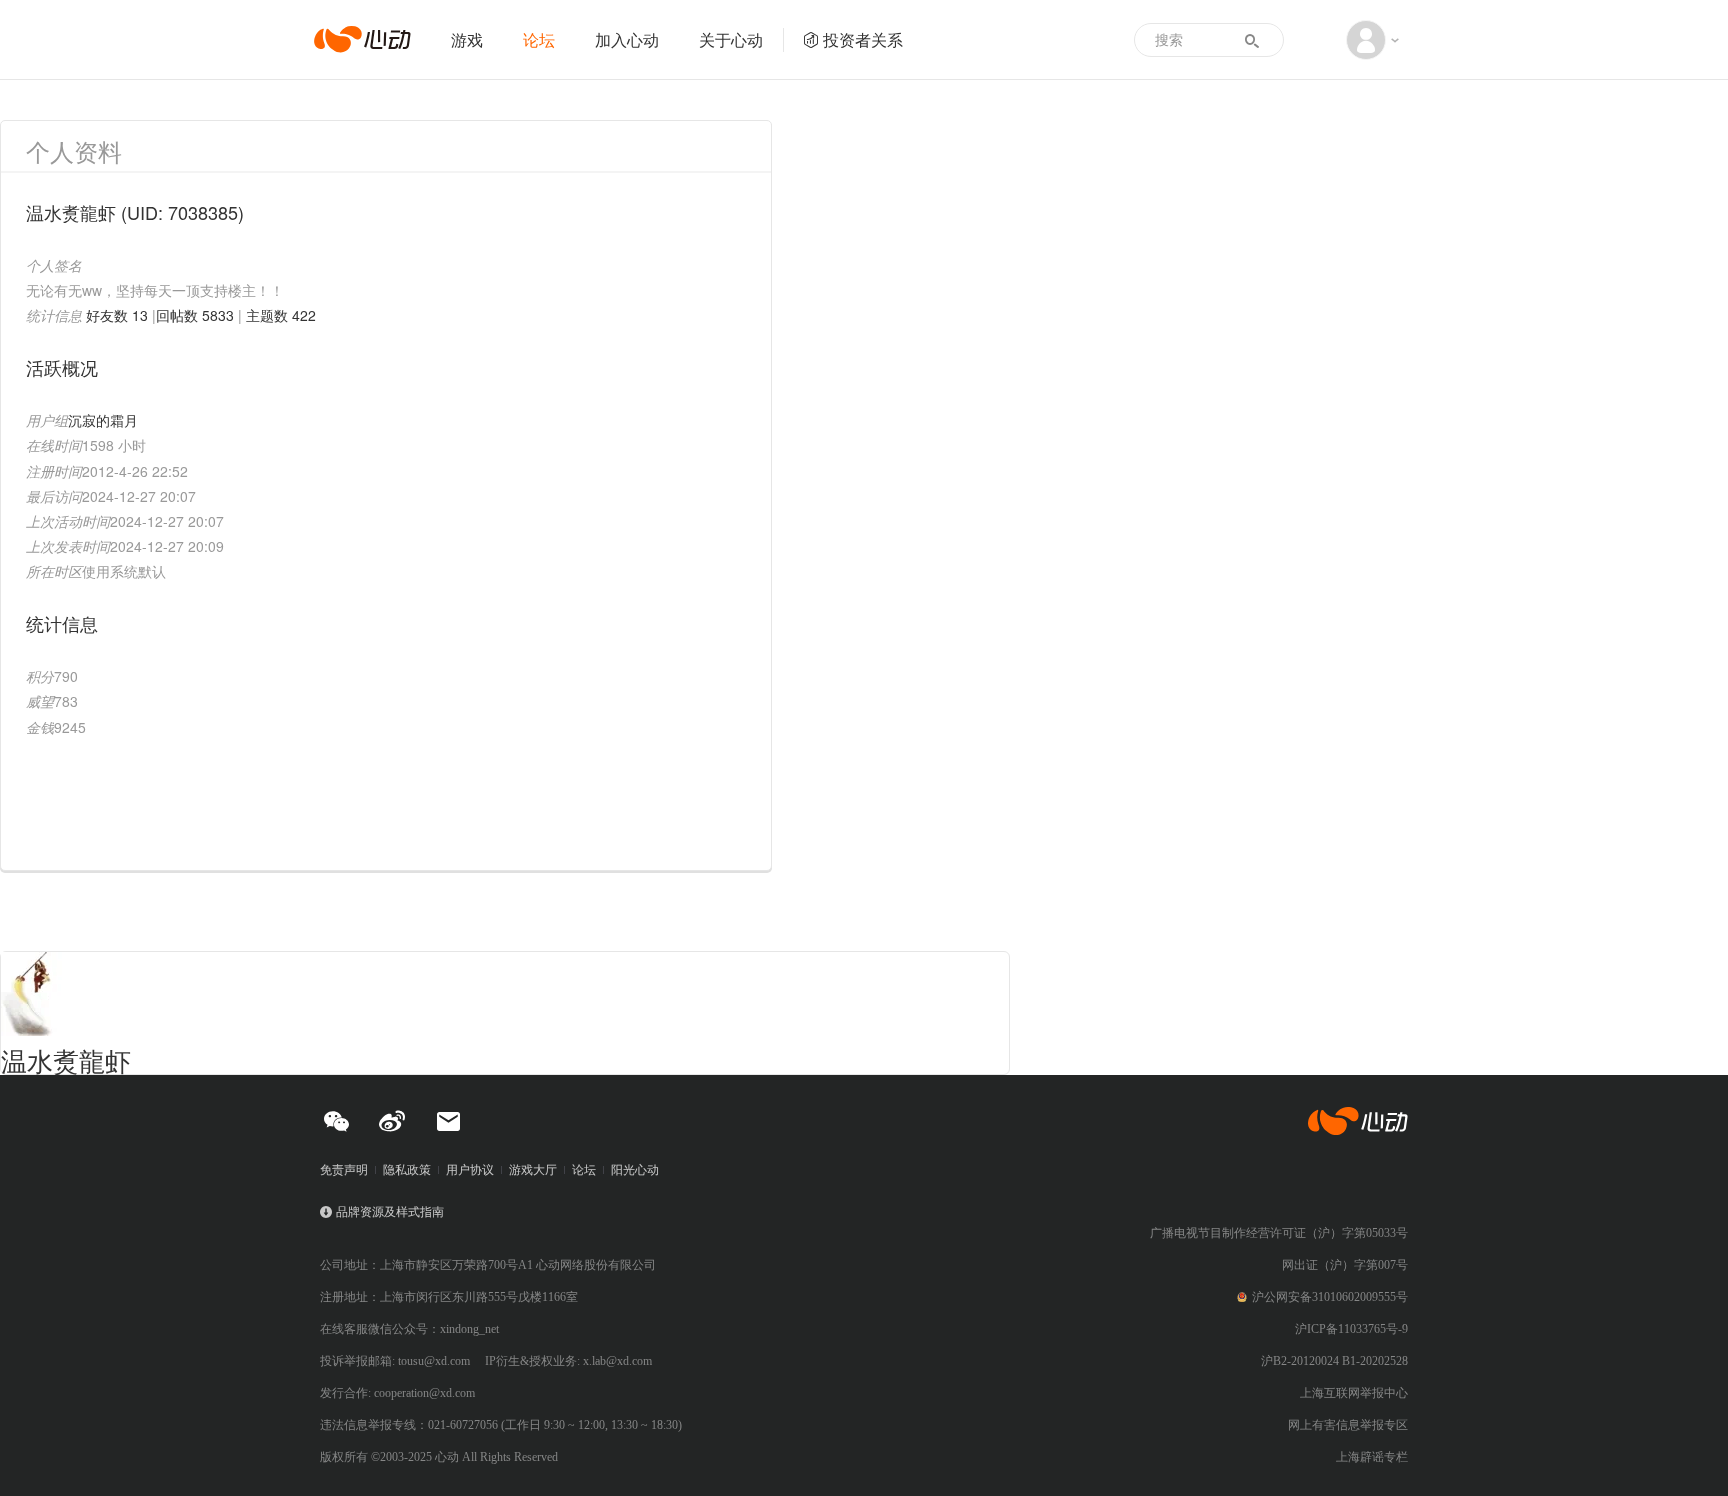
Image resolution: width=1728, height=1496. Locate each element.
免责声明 (344, 1170)
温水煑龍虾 (66, 1059)
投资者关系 (863, 39)
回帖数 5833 (195, 315)
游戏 (467, 39)
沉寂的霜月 (103, 420)
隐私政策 (407, 1170)
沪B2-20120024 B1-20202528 (1334, 1361)
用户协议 (470, 1170)
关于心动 (731, 39)
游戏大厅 (533, 1170)
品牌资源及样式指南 (390, 1212)
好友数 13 (117, 315)
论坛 (539, 39)
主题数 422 (281, 315)
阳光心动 (635, 1170)
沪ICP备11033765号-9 (1351, 1329)
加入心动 (627, 39)
